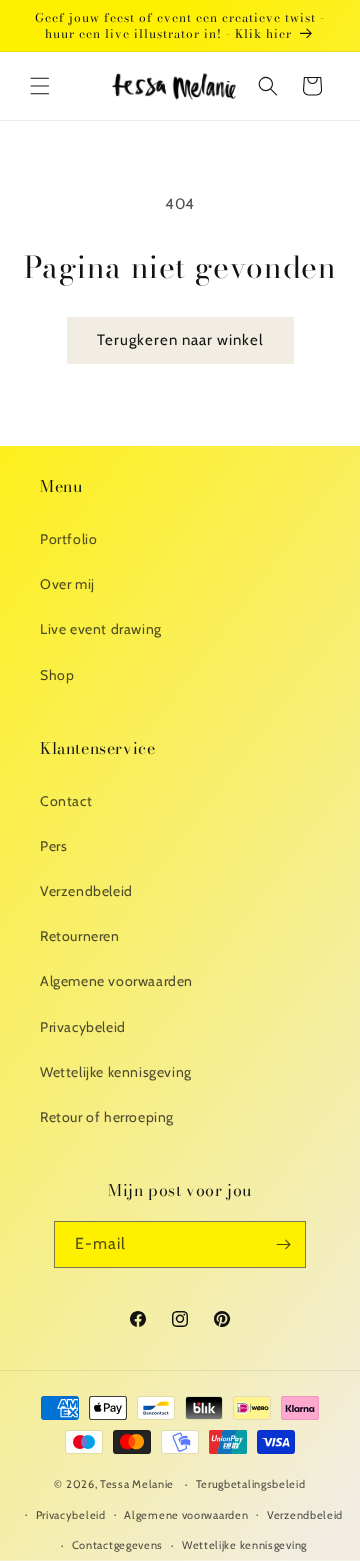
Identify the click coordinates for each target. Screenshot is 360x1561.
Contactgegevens (118, 1545)
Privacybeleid (83, 1027)
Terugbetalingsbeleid (251, 1484)
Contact (66, 801)
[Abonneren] (283, 1244)
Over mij (67, 584)
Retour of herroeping (107, 1117)
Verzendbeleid (86, 891)
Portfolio (68, 539)
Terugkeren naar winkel (180, 340)
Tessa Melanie (137, 1484)
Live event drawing (101, 629)
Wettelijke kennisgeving (116, 1072)
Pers (53, 846)
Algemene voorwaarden (116, 981)
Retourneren (80, 936)
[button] (40, 86)
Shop (57, 675)
